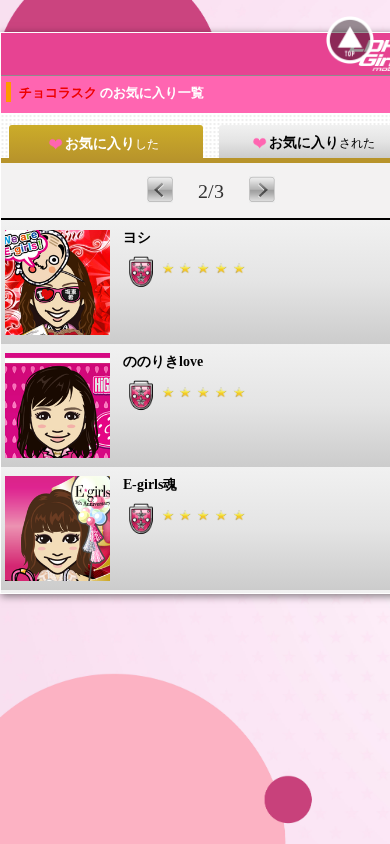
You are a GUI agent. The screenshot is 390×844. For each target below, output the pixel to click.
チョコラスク (59, 92)
